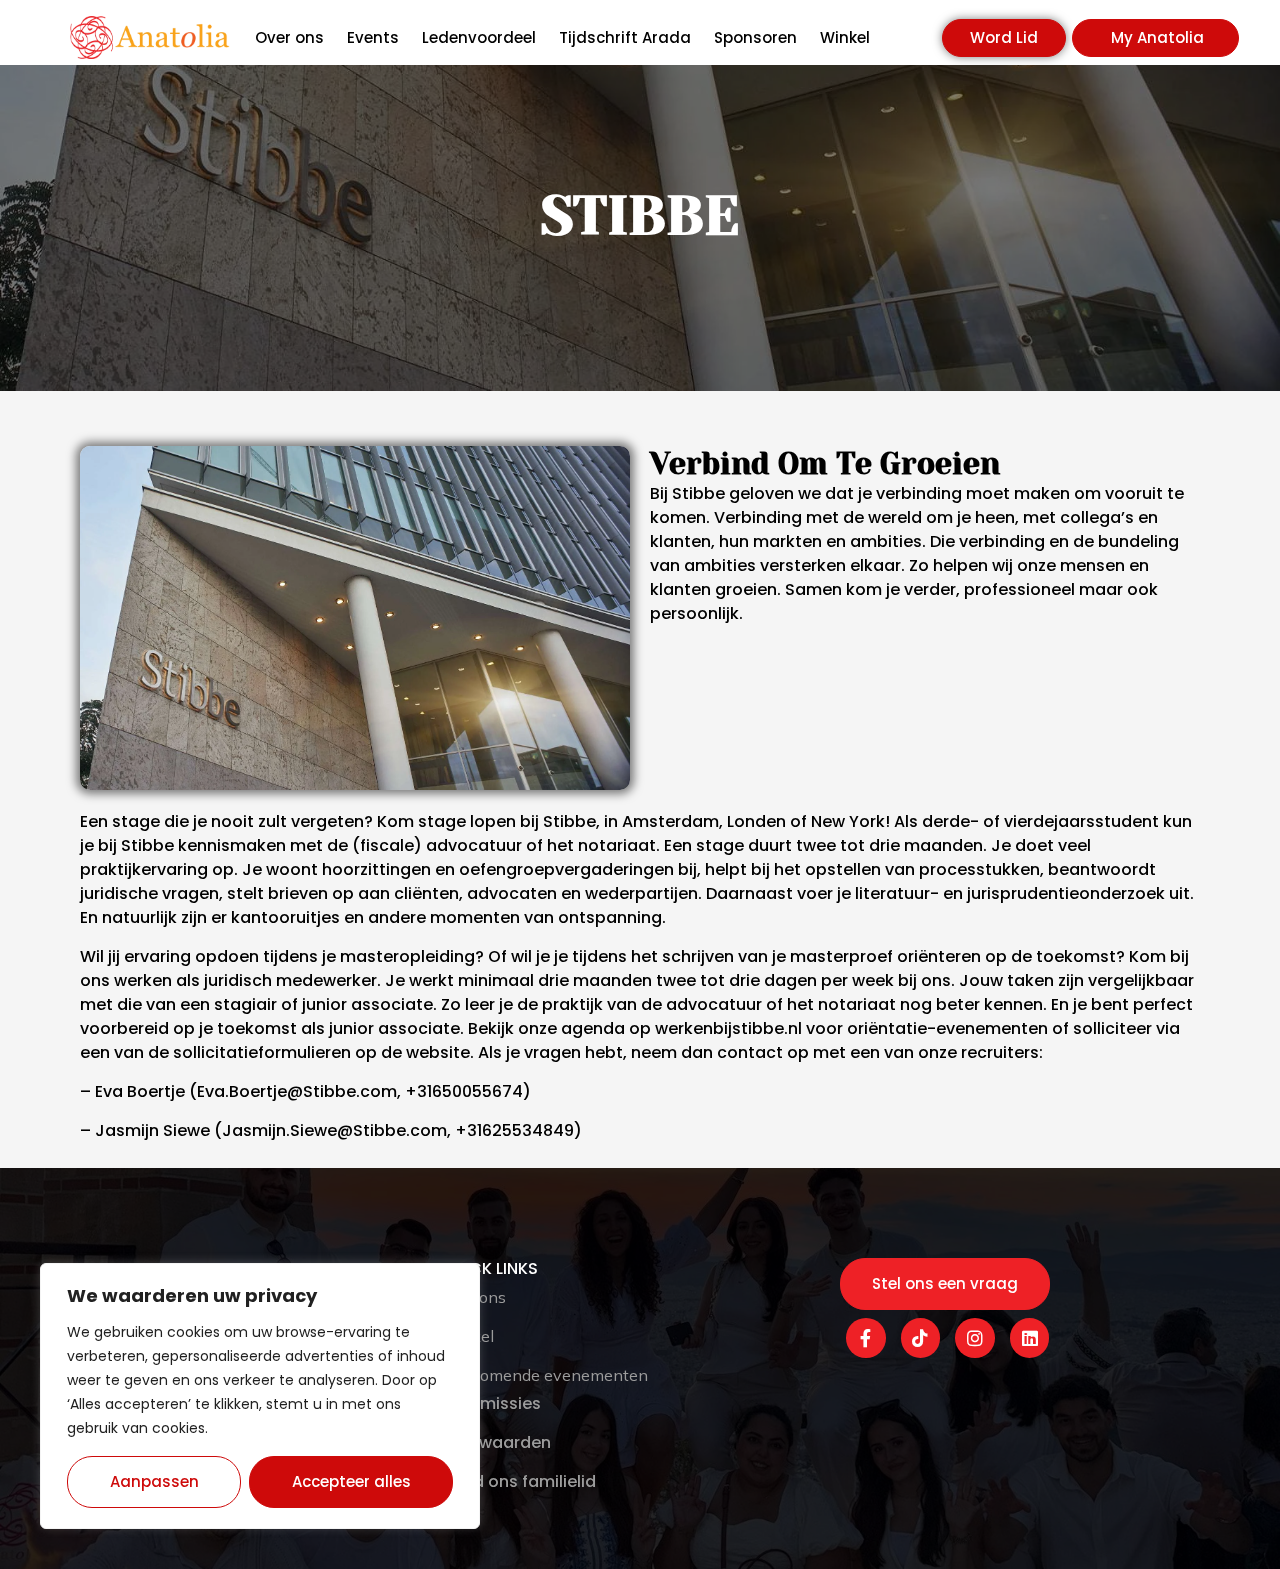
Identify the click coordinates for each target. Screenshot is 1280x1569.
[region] (260, 1396)
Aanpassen (154, 1481)
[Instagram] (975, 1338)
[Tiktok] (921, 1338)
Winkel (845, 38)
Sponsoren (755, 38)
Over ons (289, 38)
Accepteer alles (351, 1481)
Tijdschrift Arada (625, 38)
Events (373, 38)
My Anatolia (1157, 37)
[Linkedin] (1030, 1338)
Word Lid (1004, 37)
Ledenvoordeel (479, 38)
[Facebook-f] (866, 1338)
